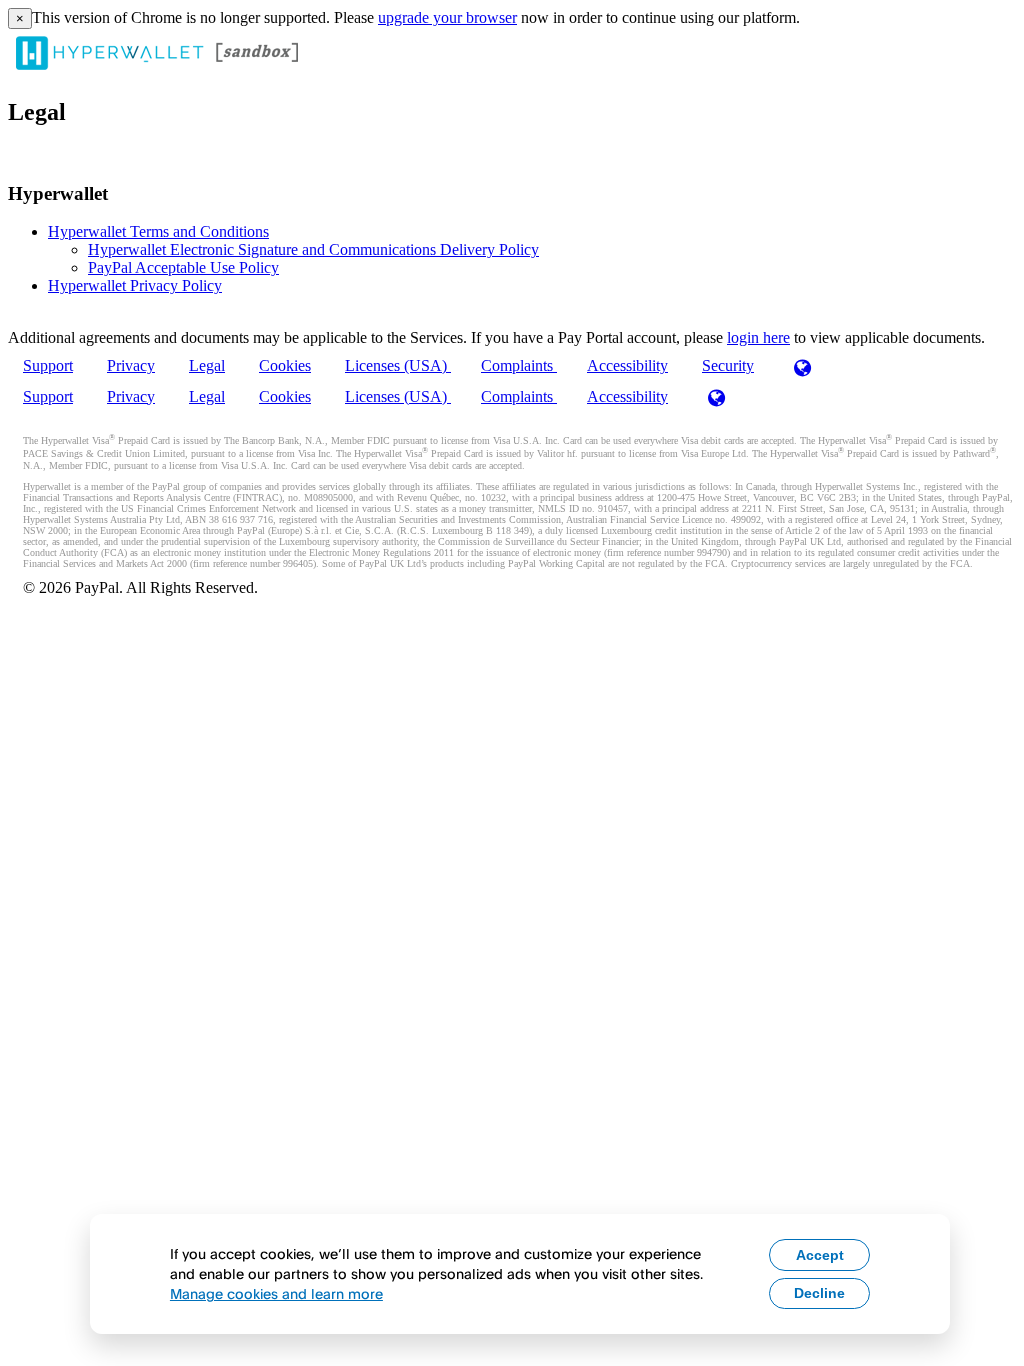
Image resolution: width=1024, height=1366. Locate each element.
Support (48, 365)
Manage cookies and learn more (276, 1293)
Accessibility (627, 365)
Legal (207, 365)
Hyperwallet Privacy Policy (135, 285)
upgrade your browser (447, 17)
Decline (819, 1293)
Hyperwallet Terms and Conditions (158, 231)
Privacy (131, 365)
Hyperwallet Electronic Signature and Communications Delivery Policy (313, 249)
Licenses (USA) (398, 365)
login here (758, 337)
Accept (820, 1255)
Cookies (285, 365)
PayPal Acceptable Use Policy (183, 267)
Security (728, 365)
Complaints (519, 365)
